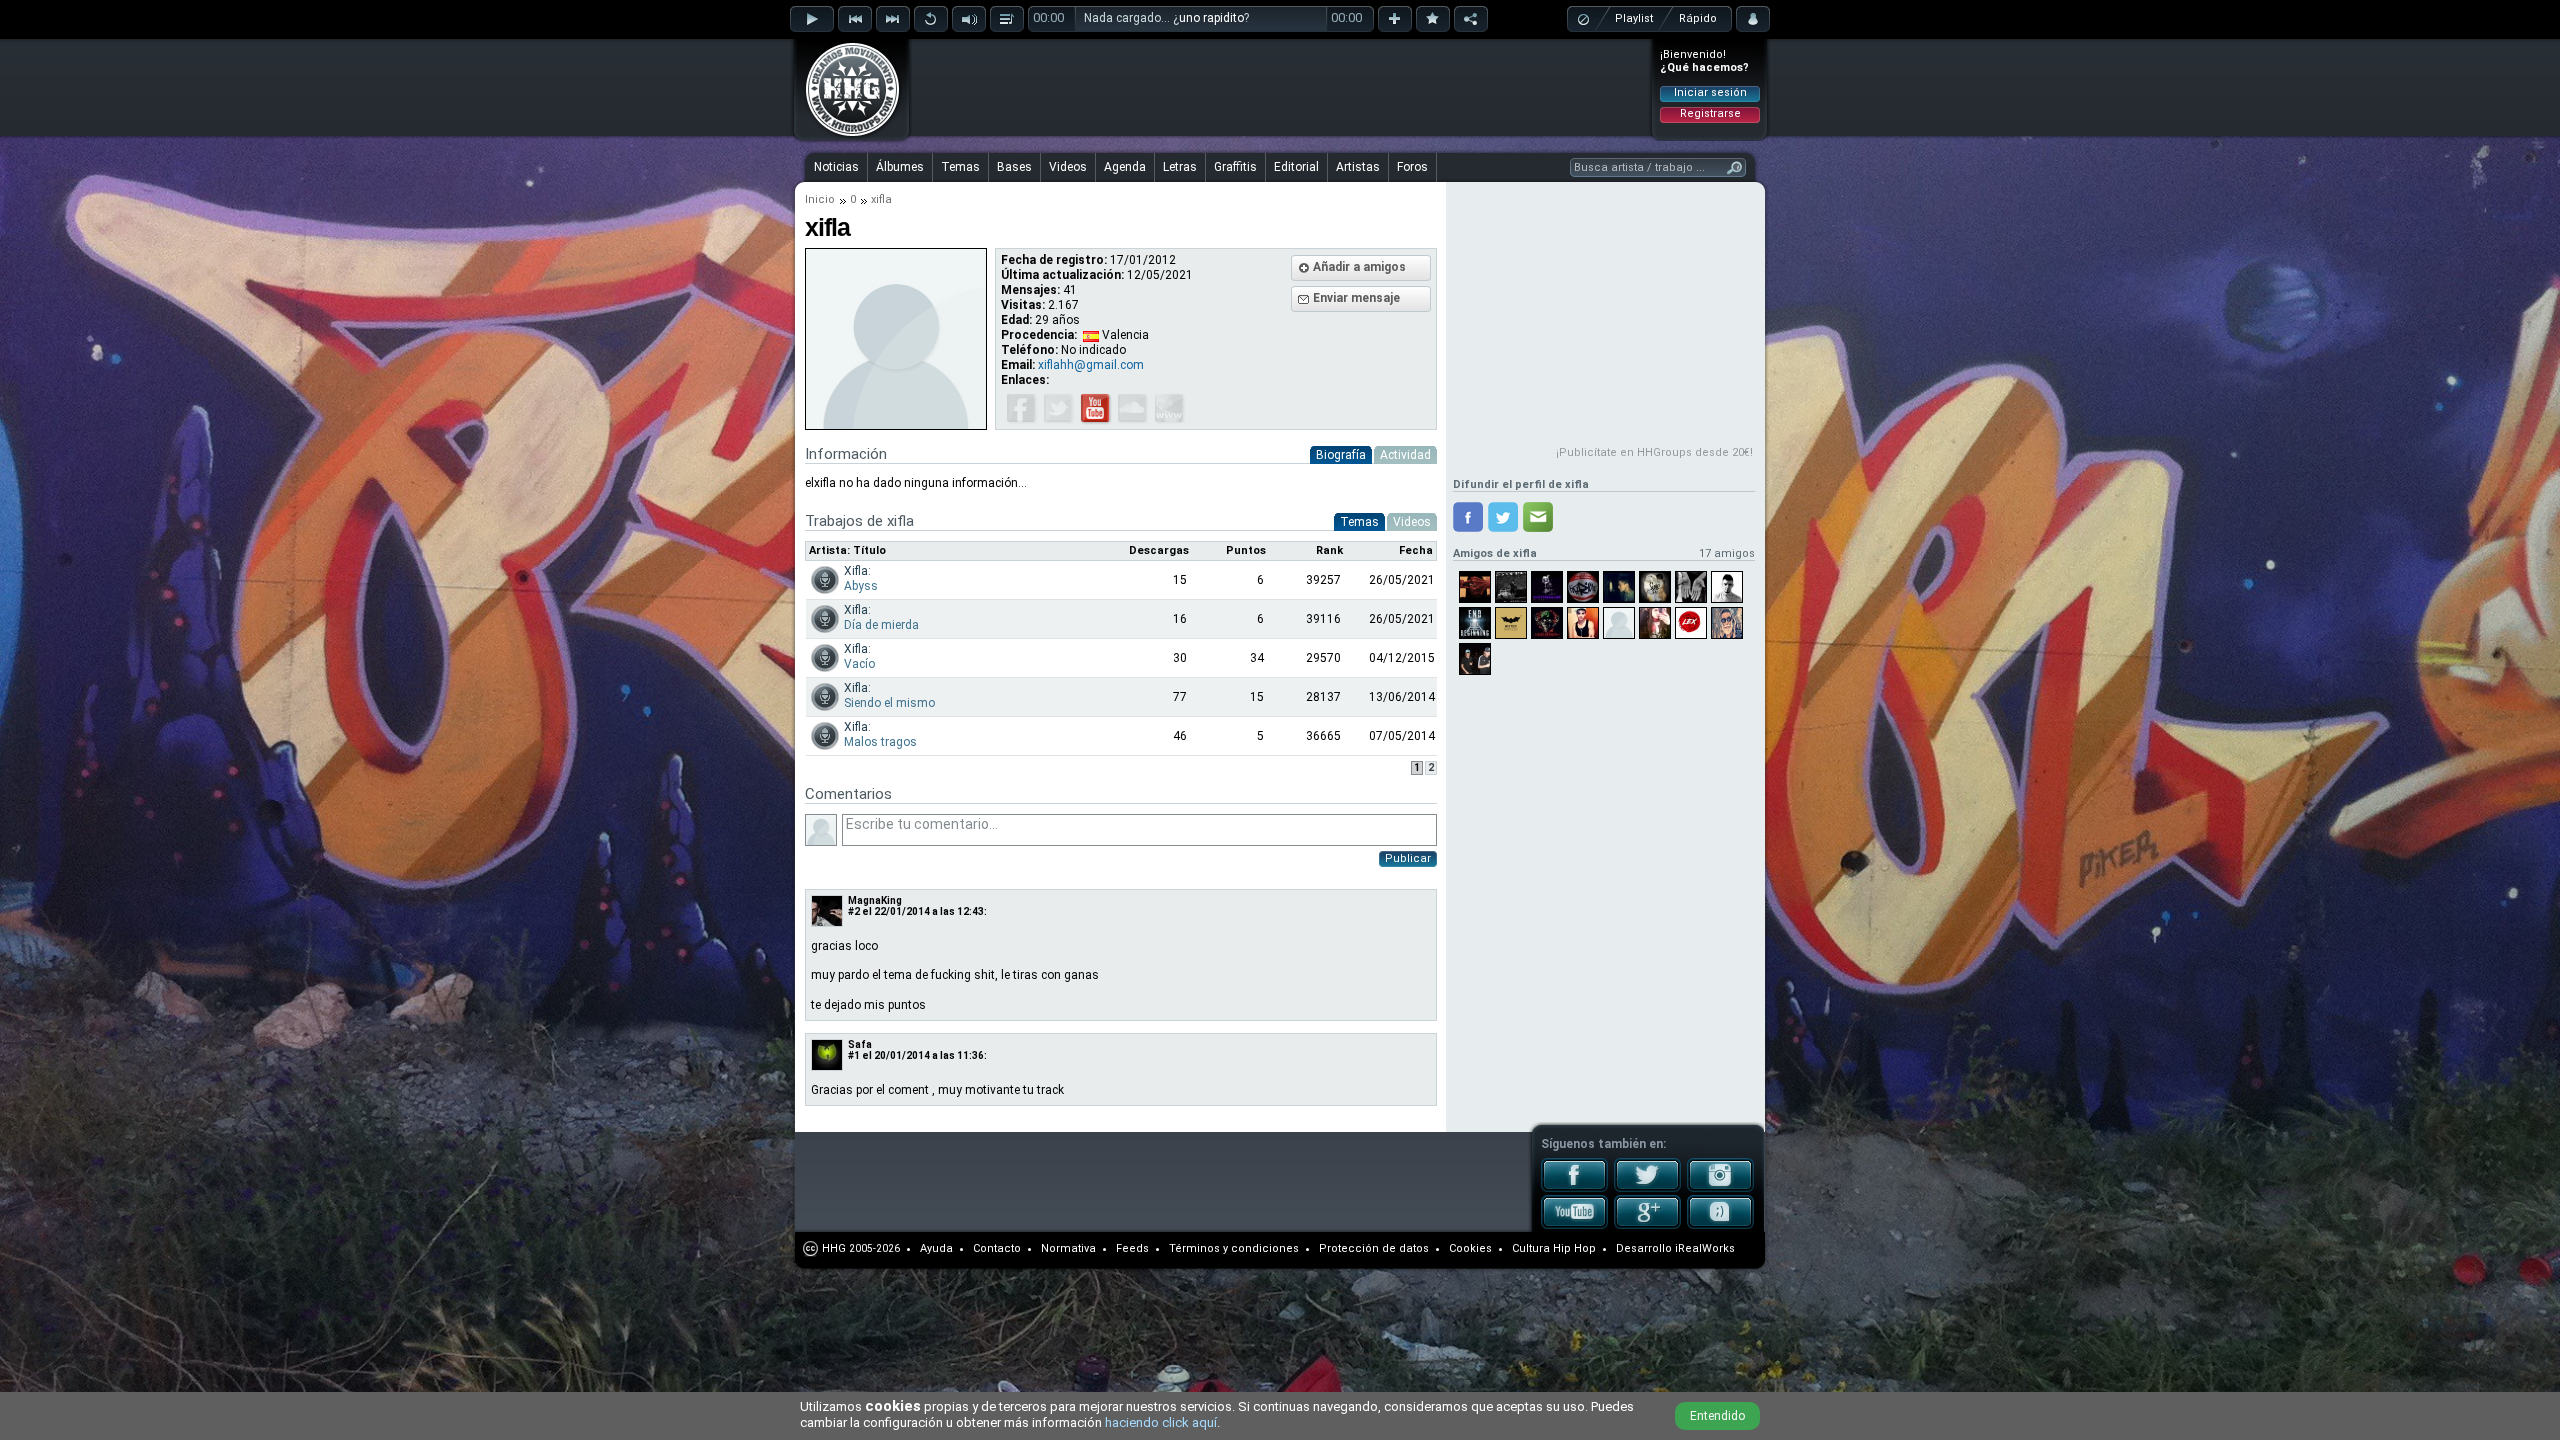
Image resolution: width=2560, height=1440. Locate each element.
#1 (854, 1055)
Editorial (1296, 167)
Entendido (1717, 1416)
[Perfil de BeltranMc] (1583, 623)
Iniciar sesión (1710, 92)
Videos (1068, 167)
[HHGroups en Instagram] (1720, 1188)
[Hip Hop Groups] (846, 135)
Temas (960, 167)
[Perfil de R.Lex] (1691, 623)
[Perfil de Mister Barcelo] (1511, 623)
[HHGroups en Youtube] (1574, 1225)
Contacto (997, 1248)
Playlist (1634, 18)
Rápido (1698, 18)
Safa (860, 1044)
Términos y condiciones (1234, 1248)
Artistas (1358, 167)
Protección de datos (1374, 1248)
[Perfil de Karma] (1583, 587)
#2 (854, 911)
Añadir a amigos (1359, 267)
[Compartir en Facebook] (1468, 517)
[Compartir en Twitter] (1503, 517)
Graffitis (1235, 167)
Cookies (1470, 1248)
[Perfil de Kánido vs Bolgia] (1547, 623)
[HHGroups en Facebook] (1574, 1188)
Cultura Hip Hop (1554, 1248)
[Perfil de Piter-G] (1727, 587)
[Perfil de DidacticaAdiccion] (1475, 659)
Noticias (836, 167)
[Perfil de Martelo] (1475, 623)
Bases (1014, 167)
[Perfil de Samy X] (1475, 587)
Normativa (1068, 1248)
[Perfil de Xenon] (1691, 587)
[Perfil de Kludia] (1655, 623)
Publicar (1408, 858)
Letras (1180, 167)
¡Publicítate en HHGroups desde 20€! (1654, 452)
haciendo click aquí (1161, 1422)
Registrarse (1710, 113)
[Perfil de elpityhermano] (1547, 587)
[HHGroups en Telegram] (1720, 1225)
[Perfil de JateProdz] (1511, 587)
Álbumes (900, 167)
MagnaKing (875, 900)
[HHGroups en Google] (1647, 1225)
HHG (834, 1248)
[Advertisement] (1281, 87)
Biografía (1341, 455)
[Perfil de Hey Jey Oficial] (1727, 623)
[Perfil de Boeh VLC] (1655, 587)
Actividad (1405, 455)
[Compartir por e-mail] (1538, 517)
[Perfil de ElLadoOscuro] (1619, 623)
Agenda (1125, 167)
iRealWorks (1705, 1248)
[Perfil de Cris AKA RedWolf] (1619, 587)
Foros (1412, 167)
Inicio (820, 199)
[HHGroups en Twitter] (1647, 1188)
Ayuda (936, 1248)
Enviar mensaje (1356, 298)
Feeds (1132, 1248)
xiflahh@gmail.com (1091, 365)
